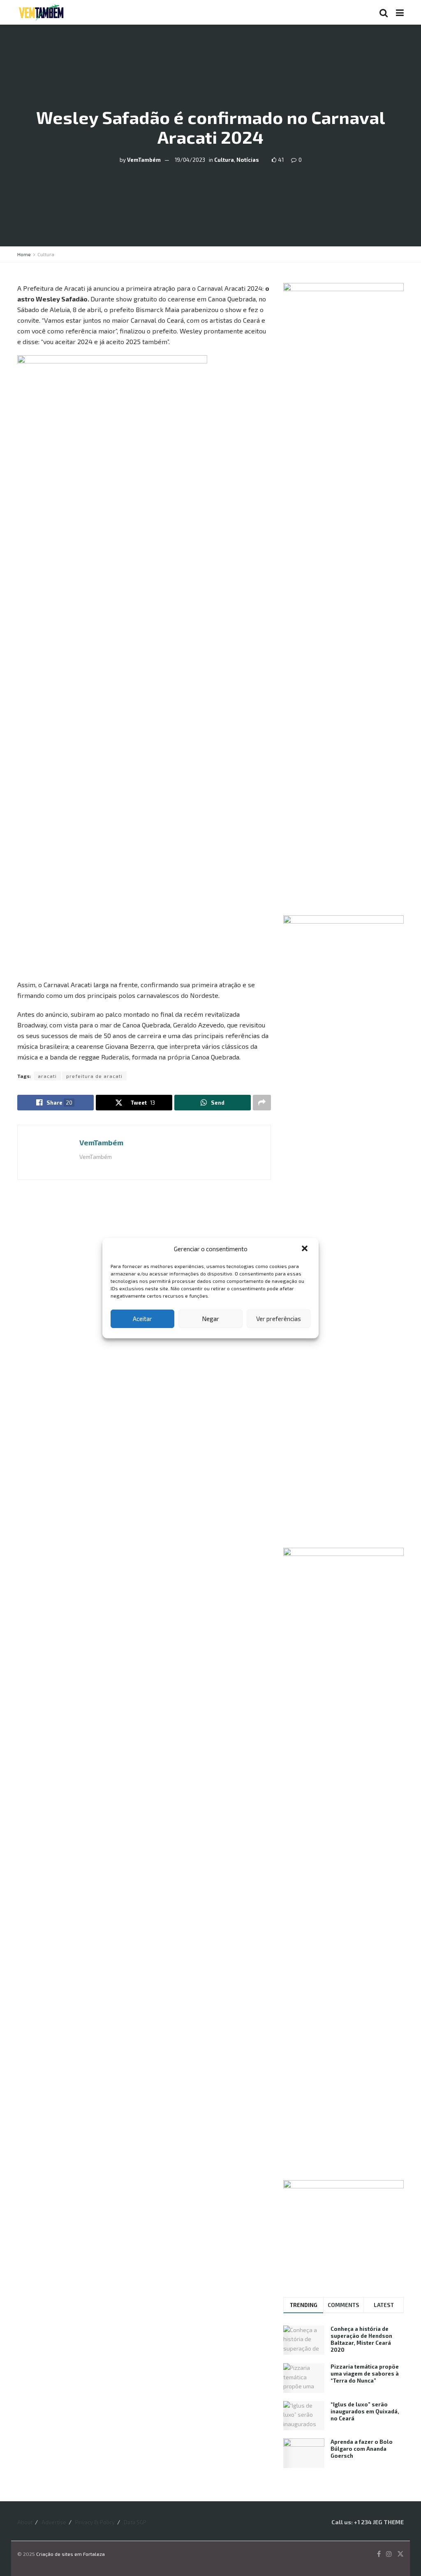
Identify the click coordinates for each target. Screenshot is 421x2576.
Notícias (248, 159)
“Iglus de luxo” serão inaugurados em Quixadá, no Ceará (365, 2411)
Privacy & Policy (95, 2522)
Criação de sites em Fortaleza (71, 2554)
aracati (47, 1076)
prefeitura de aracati (94, 1076)
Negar (210, 1319)
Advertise (54, 2522)
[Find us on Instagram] (389, 2554)
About (25, 2522)
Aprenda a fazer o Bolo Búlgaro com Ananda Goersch (362, 2449)
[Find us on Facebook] (379, 2554)
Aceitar (142, 1319)
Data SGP (135, 2522)
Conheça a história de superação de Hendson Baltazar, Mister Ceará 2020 (361, 2339)
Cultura (224, 159)
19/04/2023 (190, 159)
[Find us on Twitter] (400, 2554)
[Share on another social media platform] (262, 1103)
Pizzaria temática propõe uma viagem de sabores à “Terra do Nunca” (365, 2374)
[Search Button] (384, 12)
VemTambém (144, 159)
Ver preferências (279, 1319)
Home (24, 254)
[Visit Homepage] (41, 12)
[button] (305, 1249)
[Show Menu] (400, 12)
